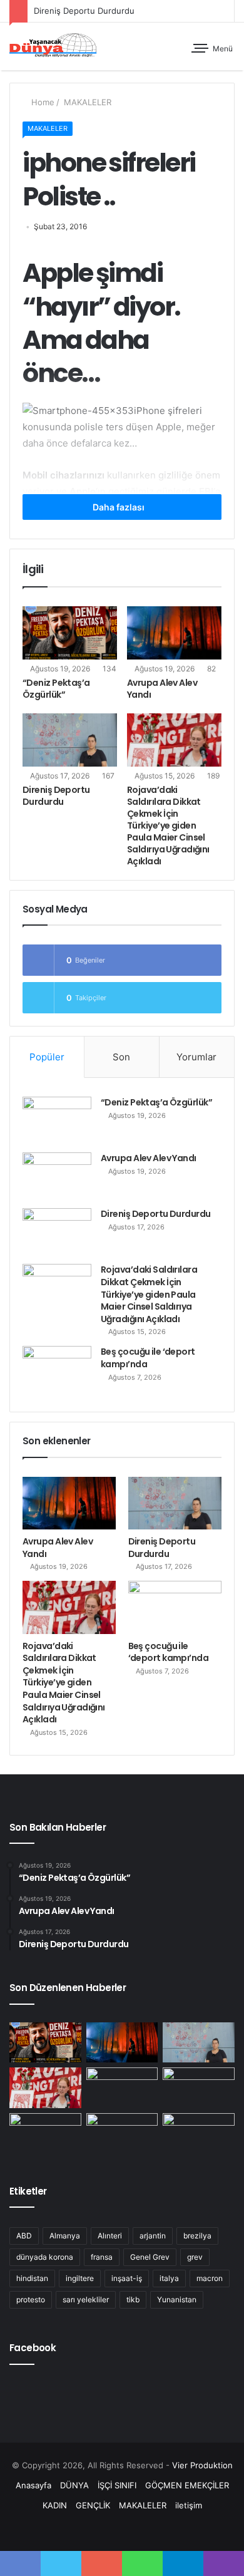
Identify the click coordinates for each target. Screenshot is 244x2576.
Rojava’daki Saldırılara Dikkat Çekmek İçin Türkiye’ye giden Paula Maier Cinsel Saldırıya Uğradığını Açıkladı (168, 825)
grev (195, 2257)
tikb (133, 2299)
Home (42, 102)
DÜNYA (74, 2485)
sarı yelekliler (86, 2299)
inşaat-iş (127, 2278)
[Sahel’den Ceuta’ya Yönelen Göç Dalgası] (122, 2134)
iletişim (189, 2505)
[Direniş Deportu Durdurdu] (70, 740)
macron (210, 2278)
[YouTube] (122, 2529)
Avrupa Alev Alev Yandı (162, 689)
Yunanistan (177, 2299)
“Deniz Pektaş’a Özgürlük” (56, 689)
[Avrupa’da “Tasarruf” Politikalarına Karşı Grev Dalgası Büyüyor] (199, 2134)
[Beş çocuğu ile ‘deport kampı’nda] (57, 1369)
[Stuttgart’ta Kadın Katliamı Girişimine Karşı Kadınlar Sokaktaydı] (45, 2134)
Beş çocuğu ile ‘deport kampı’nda (148, 1358)
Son (121, 1057)
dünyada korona (45, 2257)
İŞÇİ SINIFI (117, 2485)
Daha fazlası (119, 507)
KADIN (55, 2505)
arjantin (153, 2236)
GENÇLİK (93, 2505)
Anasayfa (33, 2485)
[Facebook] (92, 2529)
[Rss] (152, 2529)
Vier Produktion (202, 2465)
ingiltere (80, 2278)
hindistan (32, 2278)
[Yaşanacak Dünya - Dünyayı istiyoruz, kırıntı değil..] (53, 46)
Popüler (47, 1057)
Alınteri (110, 2236)
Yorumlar (196, 1057)
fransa (102, 2257)
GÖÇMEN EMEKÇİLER (187, 2485)
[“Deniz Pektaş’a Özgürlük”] (70, 633)
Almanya (65, 2236)
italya (169, 2278)
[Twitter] (107, 2529)
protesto (31, 2299)
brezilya (197, 2236)
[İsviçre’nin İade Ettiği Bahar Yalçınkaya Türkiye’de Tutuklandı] (199, 2088)
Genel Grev (150, 2257)
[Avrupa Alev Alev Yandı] (174, 633)
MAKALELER (86, 102)
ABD (24, 2236)
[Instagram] (137, 2529)
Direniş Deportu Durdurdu (84, 11)
